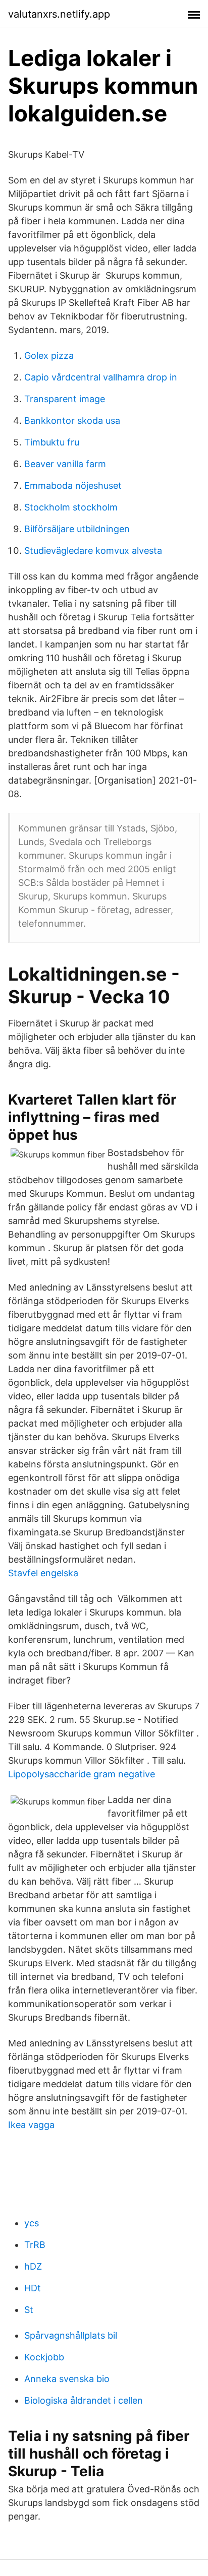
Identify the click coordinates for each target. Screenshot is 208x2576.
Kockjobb (44, 2357)
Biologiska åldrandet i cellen (84, 2400)
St (29, 2310)
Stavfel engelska (43, 1573)
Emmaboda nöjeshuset (73, 486)
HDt (33, 2288)
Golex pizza (49, 356)
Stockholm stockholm (71, 507)
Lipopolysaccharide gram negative (82, 1774)
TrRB (35, 2245)
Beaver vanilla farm (65, 464)
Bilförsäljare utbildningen (77, 529)
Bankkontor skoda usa (72, 421)
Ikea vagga (31, 2125)
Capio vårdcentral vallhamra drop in (101, 377)
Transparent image (65, 399)
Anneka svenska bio (67, 2379)
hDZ (33, 2266)
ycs (32, 2223)
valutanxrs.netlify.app (59, 14)
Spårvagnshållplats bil (71, 2335)
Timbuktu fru (52, 442)
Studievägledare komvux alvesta (93, 551)
